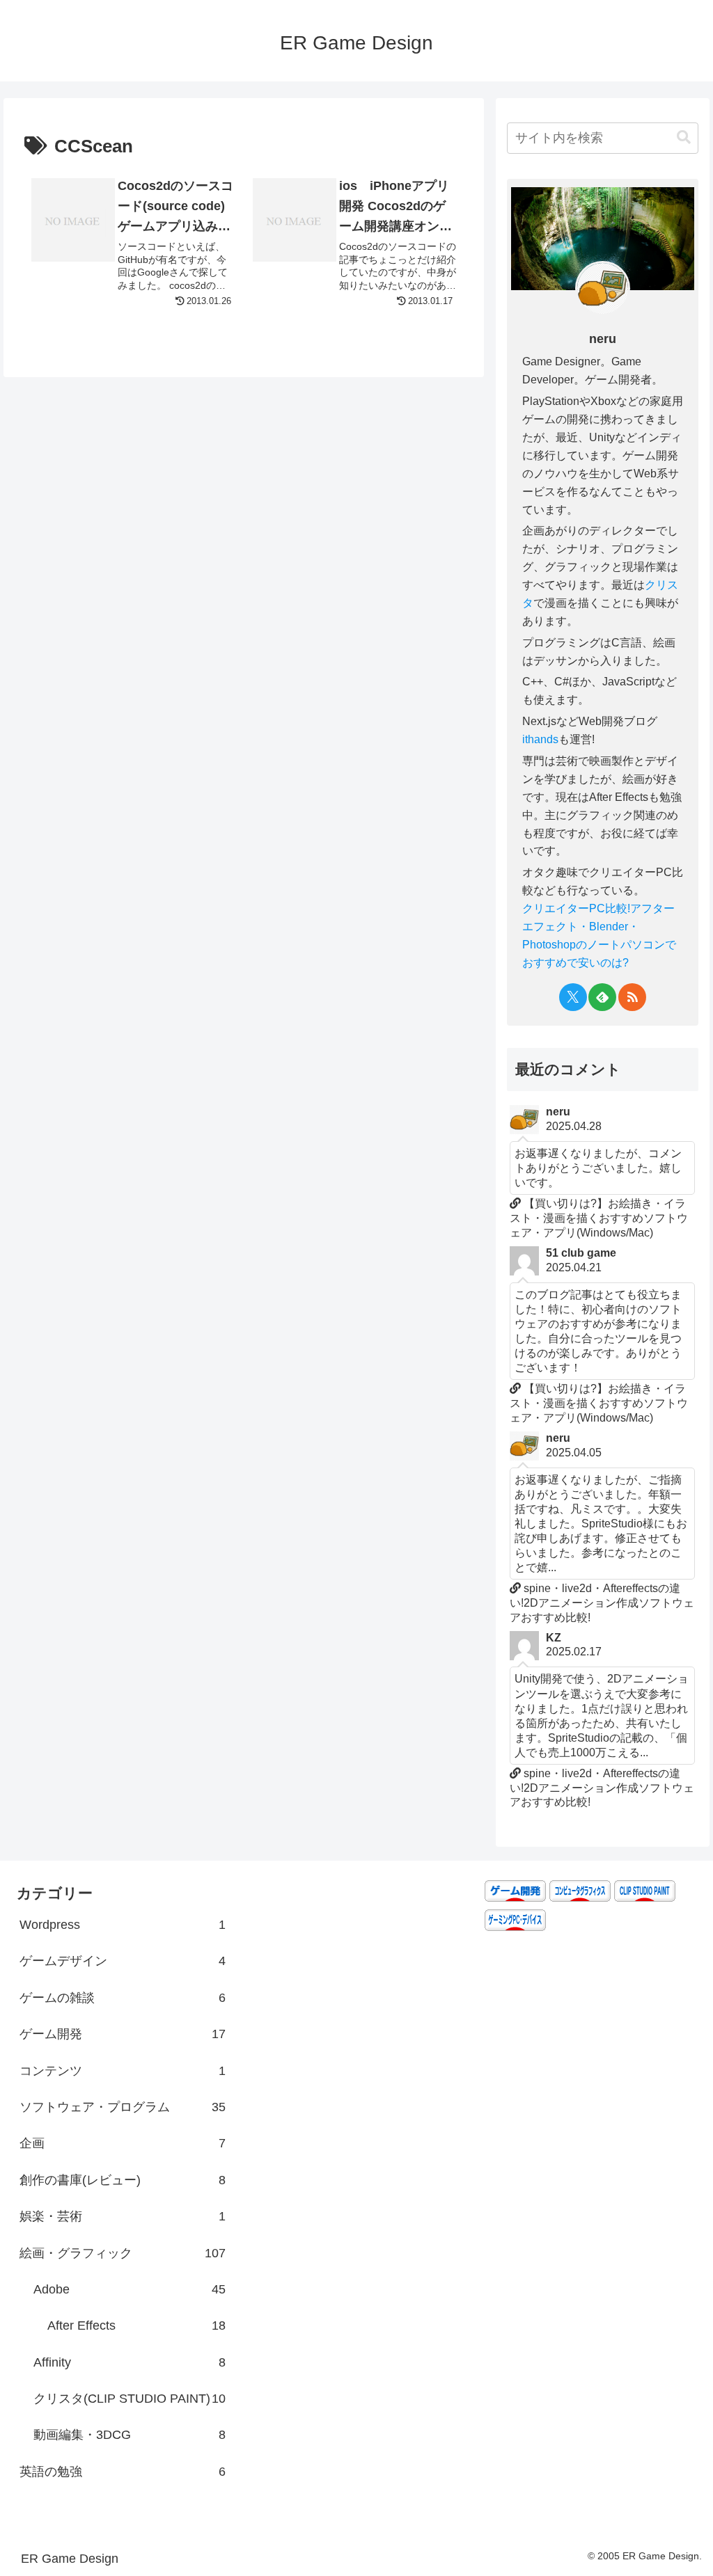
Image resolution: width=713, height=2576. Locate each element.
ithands (540, 739)
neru (603, 339)
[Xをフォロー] (573, 997)
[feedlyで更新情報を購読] (602, 997)
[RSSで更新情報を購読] (632, 997)
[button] (684, 137)
